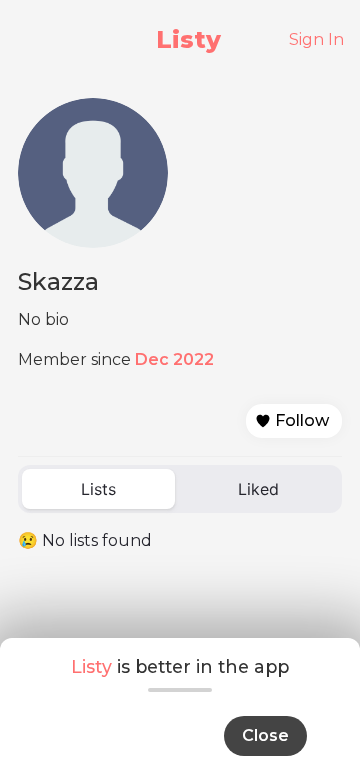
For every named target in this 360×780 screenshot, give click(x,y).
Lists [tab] (98, 489)
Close (265, 735)
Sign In (316, 39)
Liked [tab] (258, 489)
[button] (294, 421)
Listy (188, 39)
